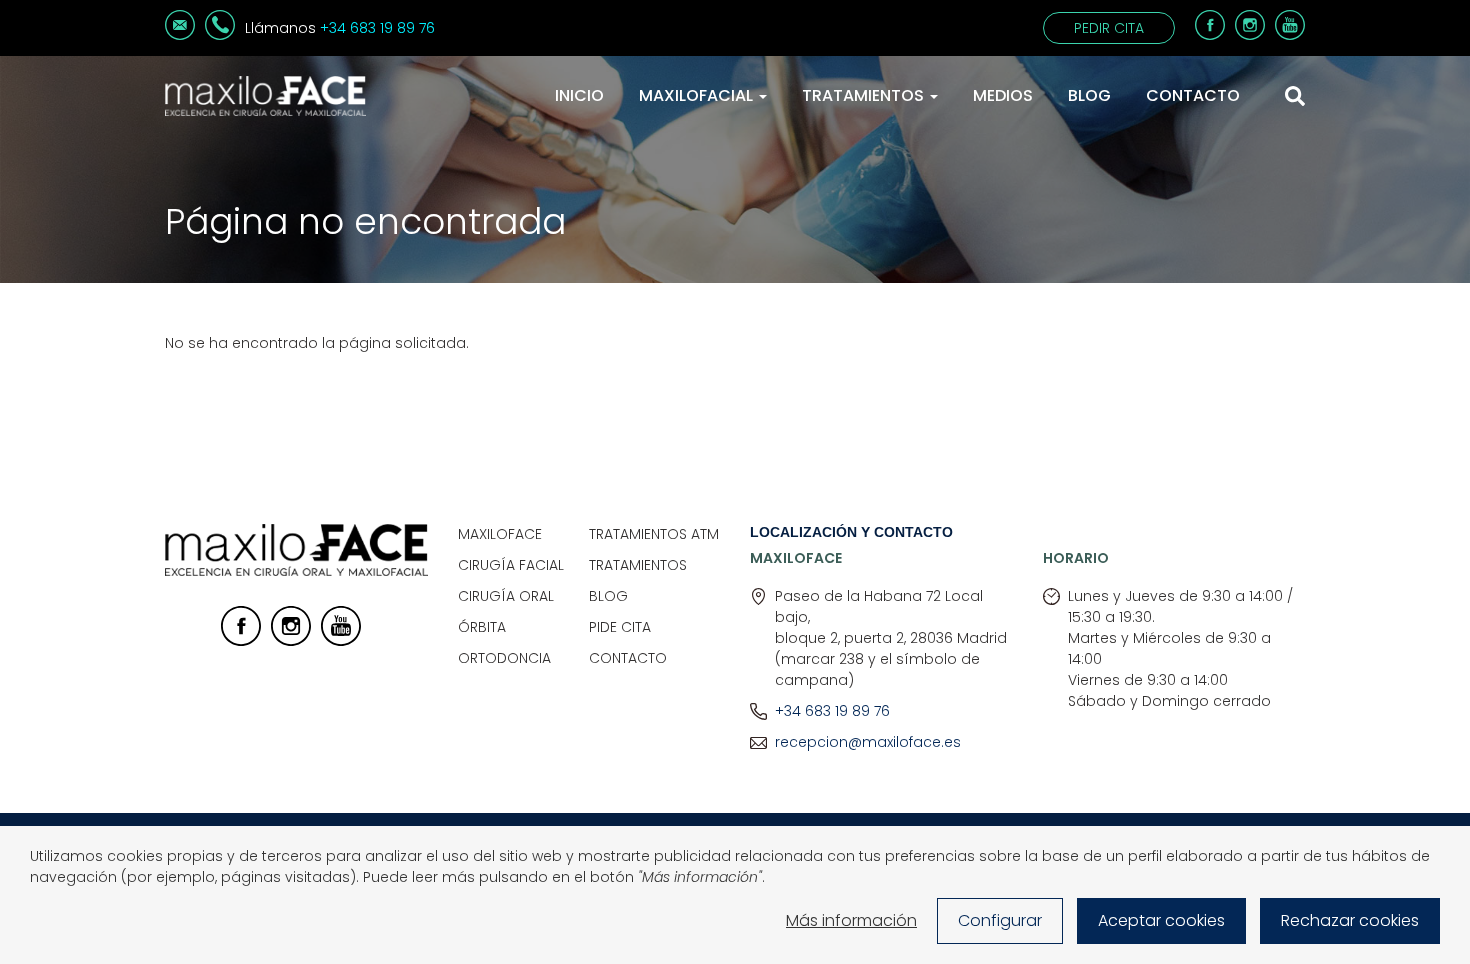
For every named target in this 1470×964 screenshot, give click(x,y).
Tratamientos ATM (654, 534)
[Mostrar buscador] (1295, 96)
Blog (1089, 95)
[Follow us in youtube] (341, 641)
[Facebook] (1210, 35)
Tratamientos (865, 95)
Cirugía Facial (511, 565)
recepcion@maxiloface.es (868, 742)
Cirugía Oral (506, 596)
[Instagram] (1250, 35)
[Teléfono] (220, 35)
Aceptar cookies (1161, 920)
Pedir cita (1109, 28)
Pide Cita (620, 627)
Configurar (1000, 920)
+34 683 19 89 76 (377, 28)
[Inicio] (265, 96)
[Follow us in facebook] (241, 641)
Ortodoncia (504, 658)
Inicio (579, 95)
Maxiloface (500, 534)
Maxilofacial (698, 95)
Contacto (1193, 95)
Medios (1003, 95)
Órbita (482, 627)
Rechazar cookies (1350, 920)
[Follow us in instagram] (291, 641)
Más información (851, 920)
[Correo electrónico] (180, 35)
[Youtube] (1290, 35)
